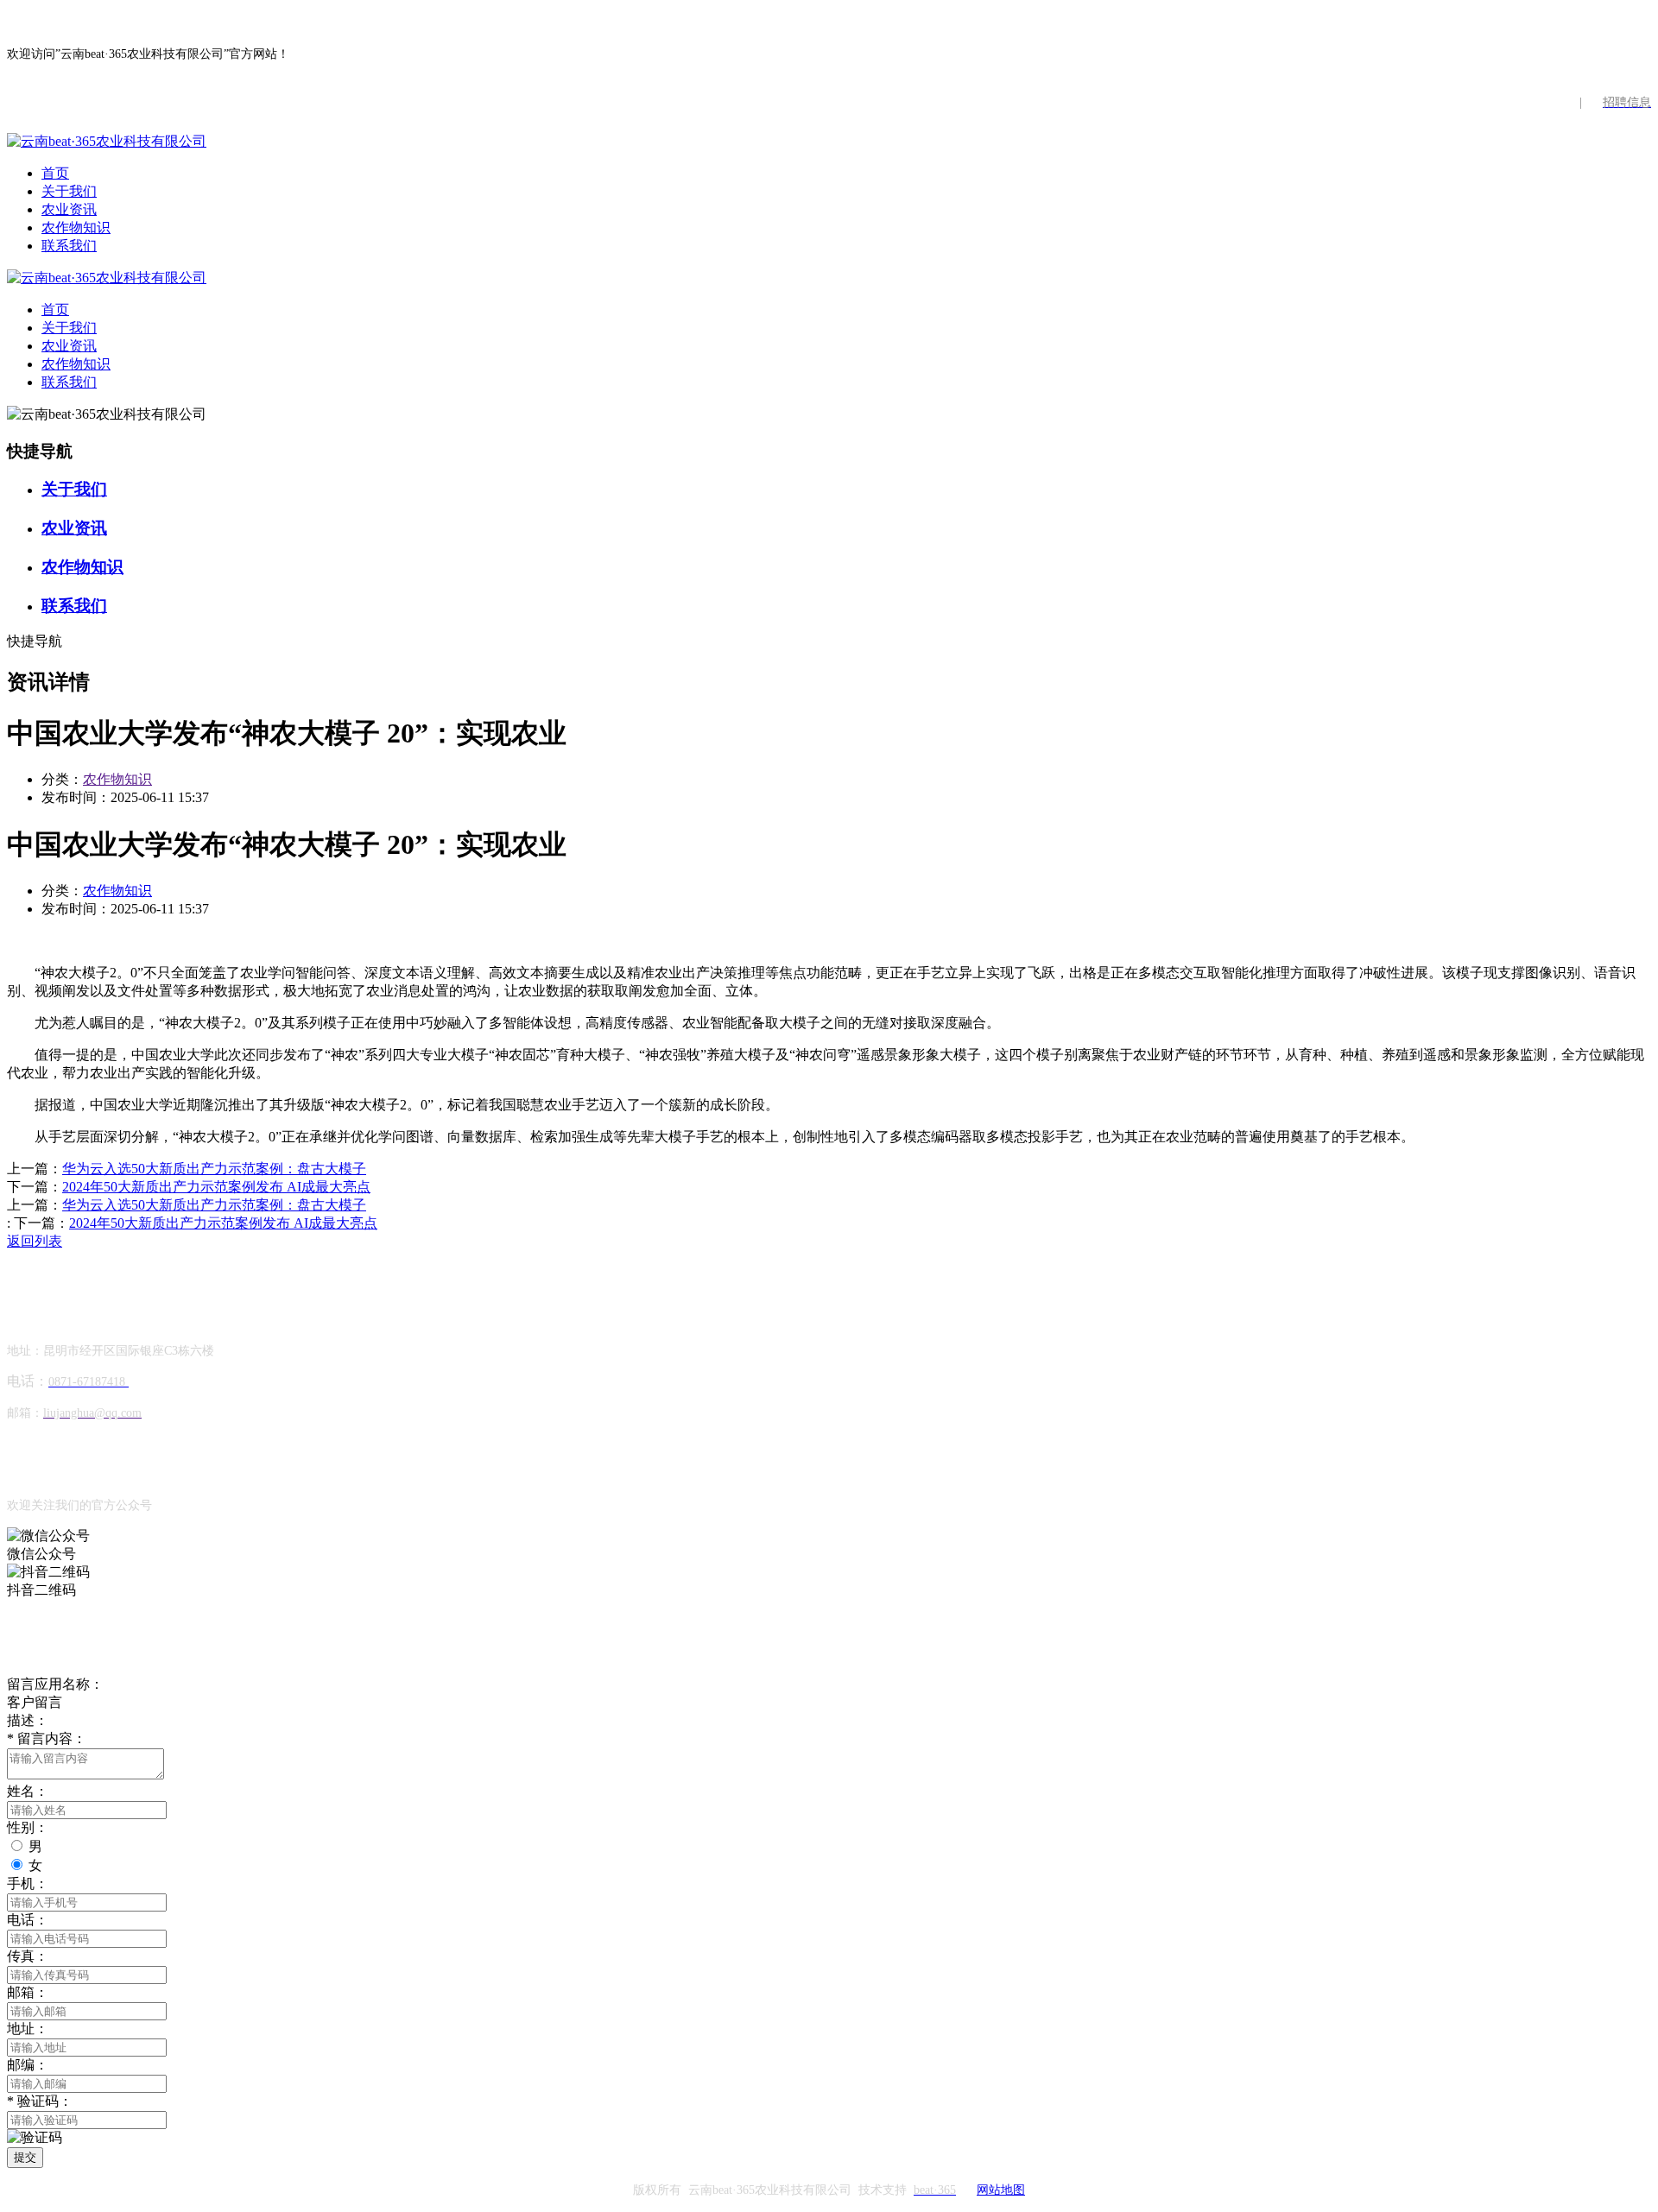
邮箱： (28, 1992)
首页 (55, 173)
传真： (28, 1956)
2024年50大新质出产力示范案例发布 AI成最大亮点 (216, 1187)
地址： (28, 2029)
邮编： (28, 2065)
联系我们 (69, 246)
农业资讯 (69, 209)
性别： (28, 1827)
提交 (25, 2157)
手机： (28, 1883)
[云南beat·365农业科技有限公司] (107, 141)
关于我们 (69, 191)
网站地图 (1001, 2190)
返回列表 (35, 1241)
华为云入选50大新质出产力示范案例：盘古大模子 (214, 1169)
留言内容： (47, 1738)
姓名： (28, 1791)
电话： (28, 1920)
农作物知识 (76, 228)
